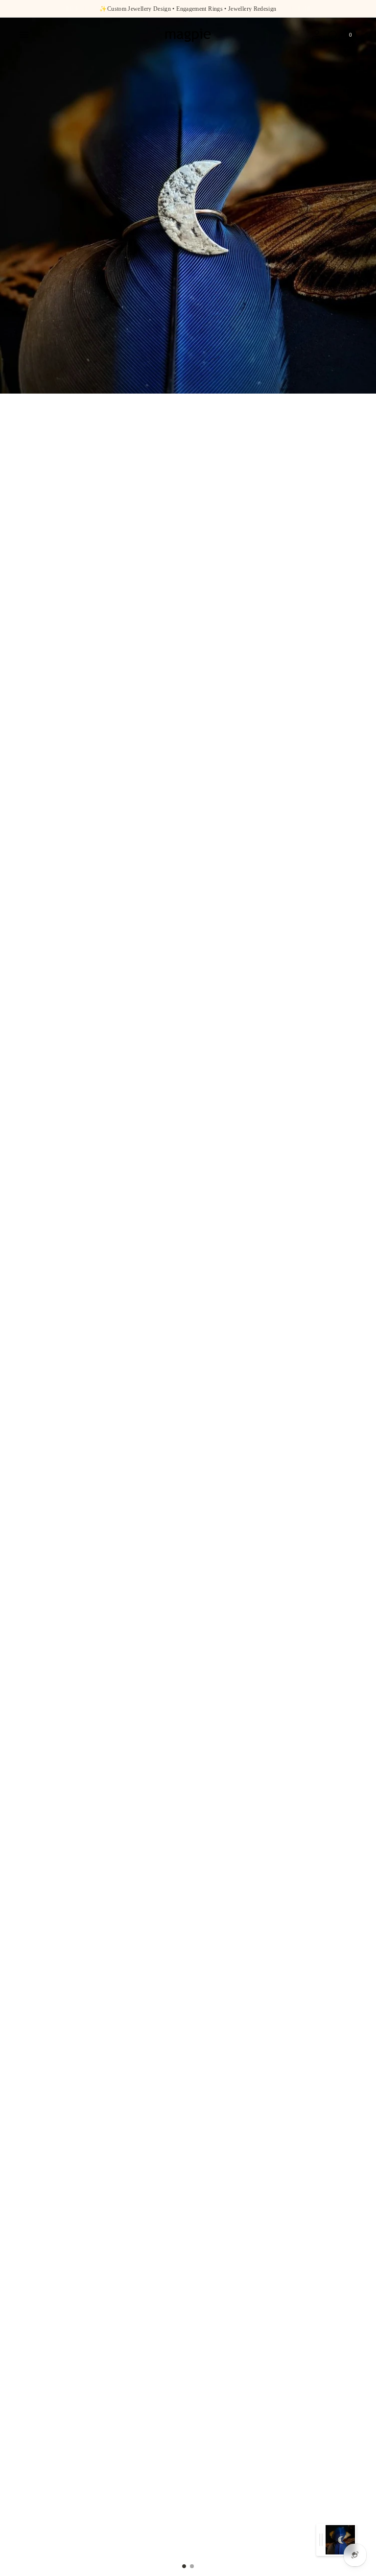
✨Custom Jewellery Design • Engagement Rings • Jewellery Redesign (188, 9)
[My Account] (317, 35)
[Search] (333, 35)
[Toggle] (321, 2540)
